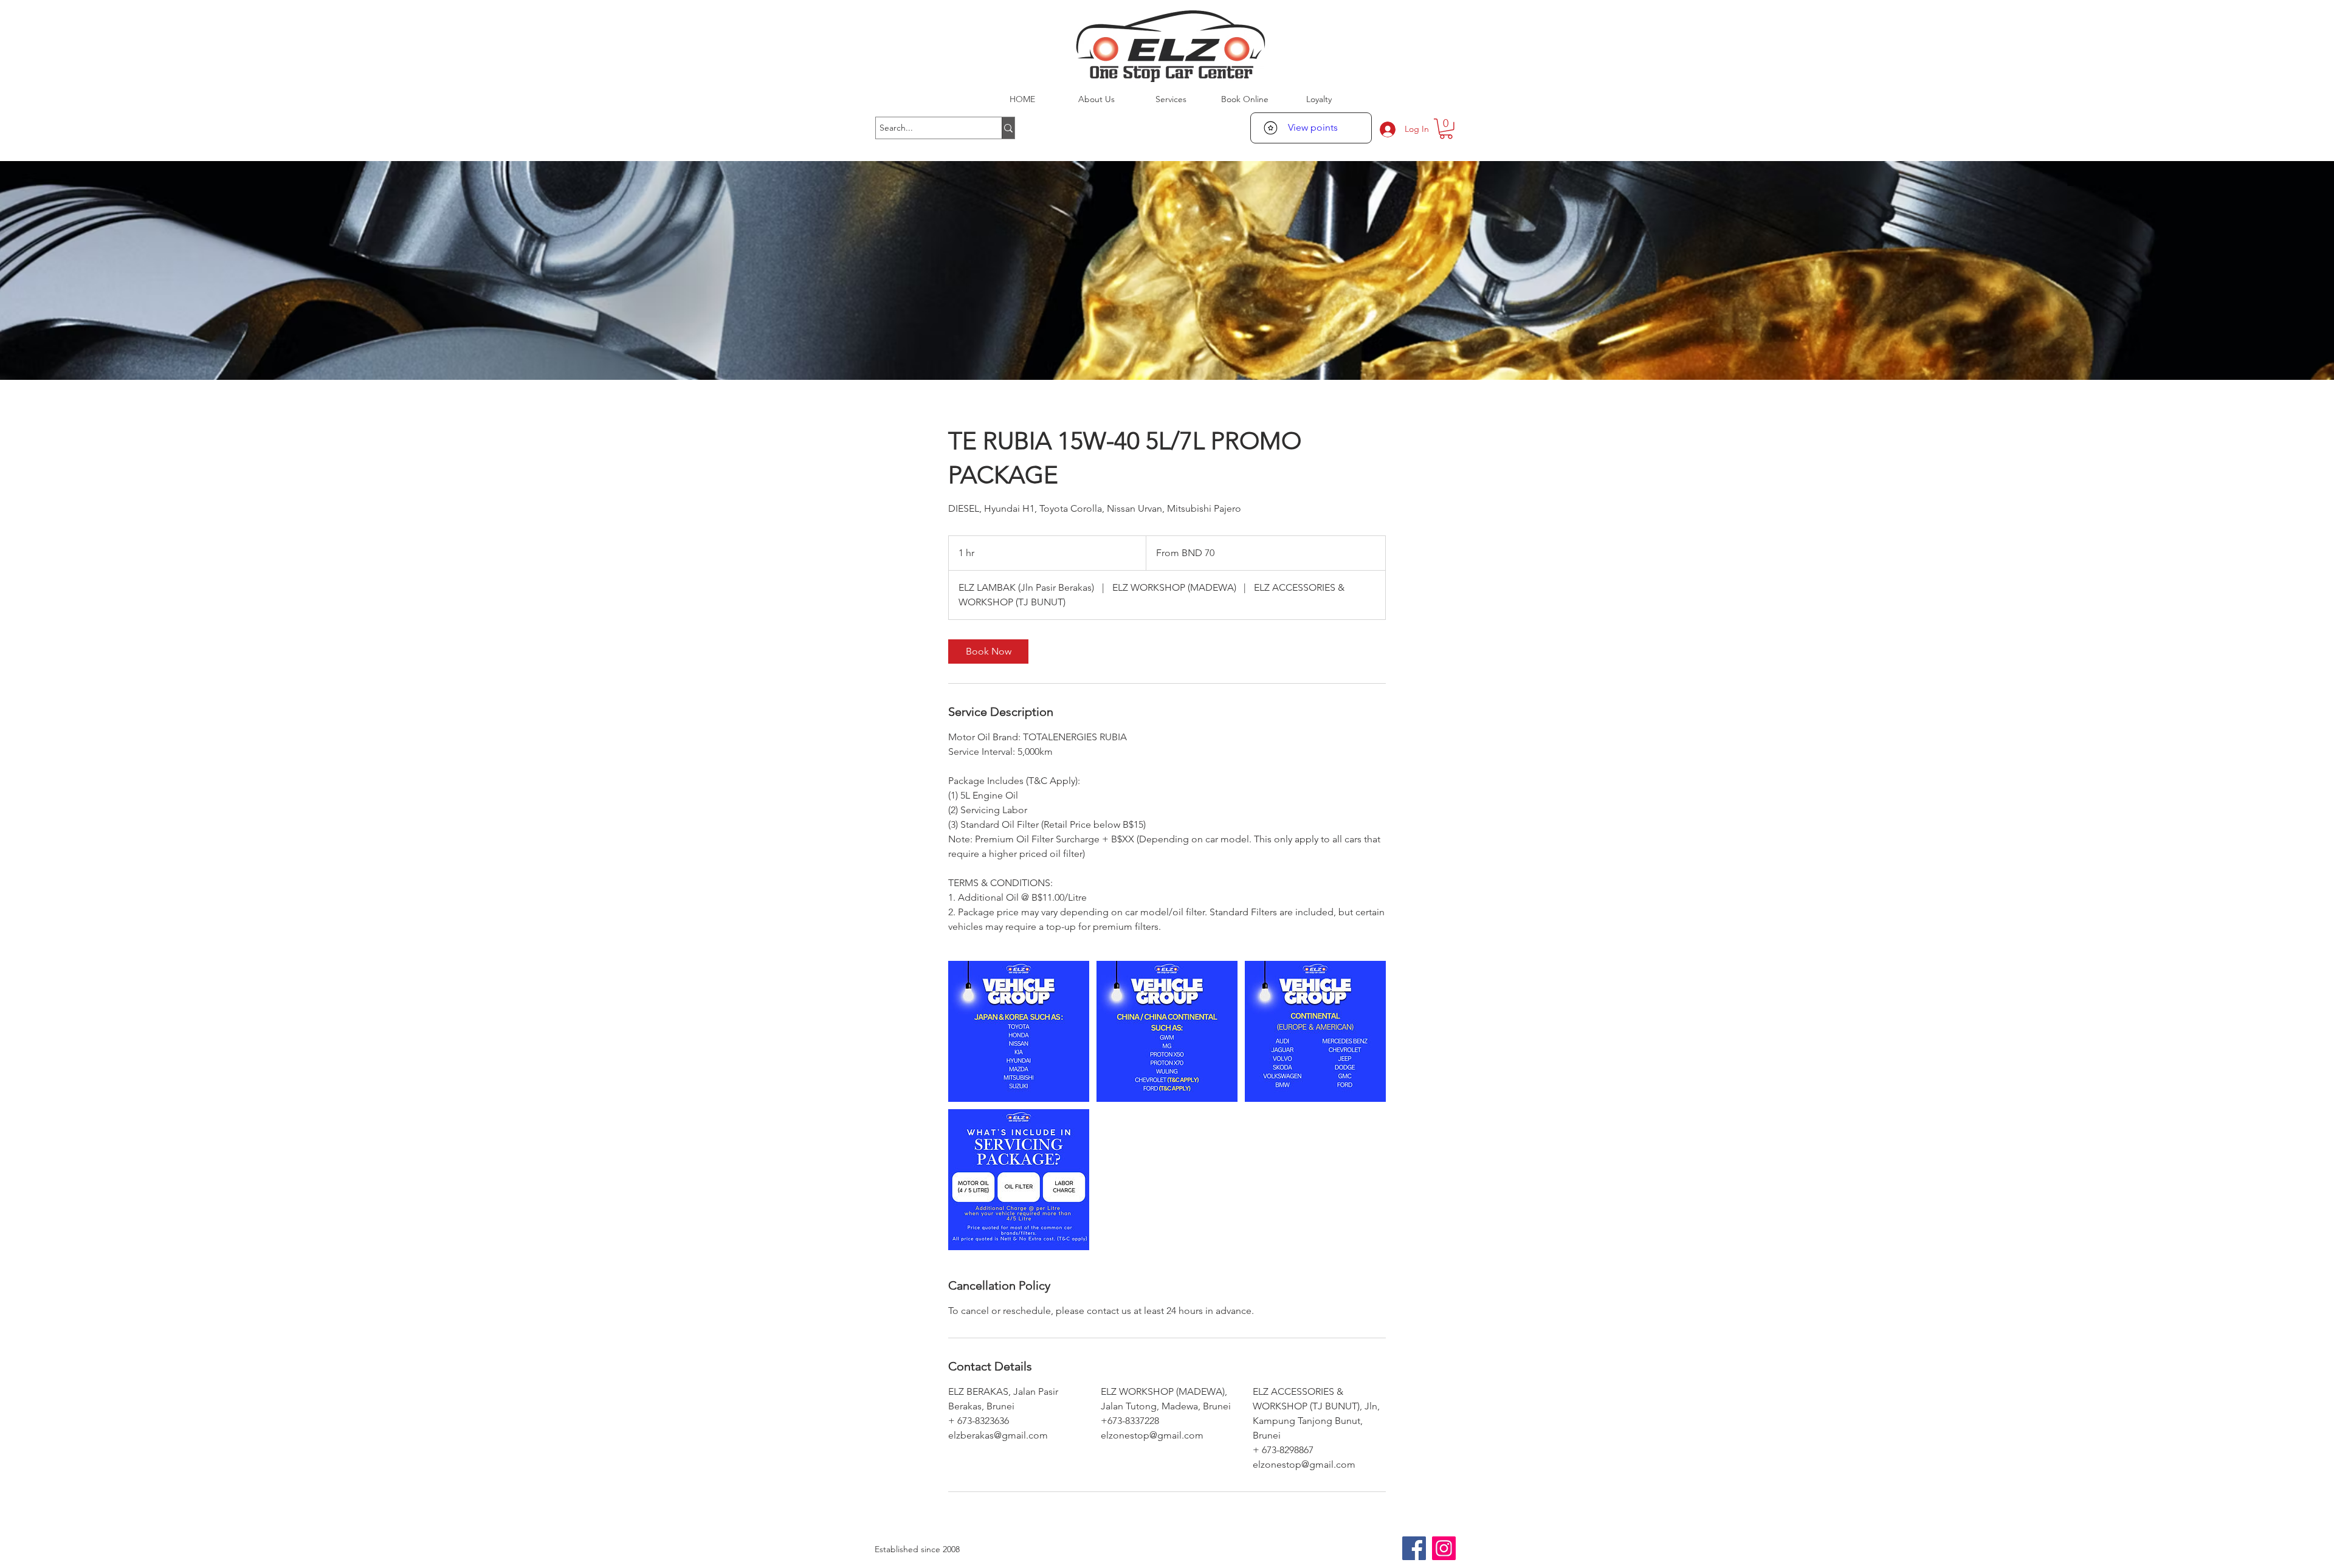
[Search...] (1008, 128)
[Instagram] (1444, 1548)
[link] (988, 652)
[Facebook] (1414, 1548)
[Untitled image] (1019, 1031)
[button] (1446, 129)
